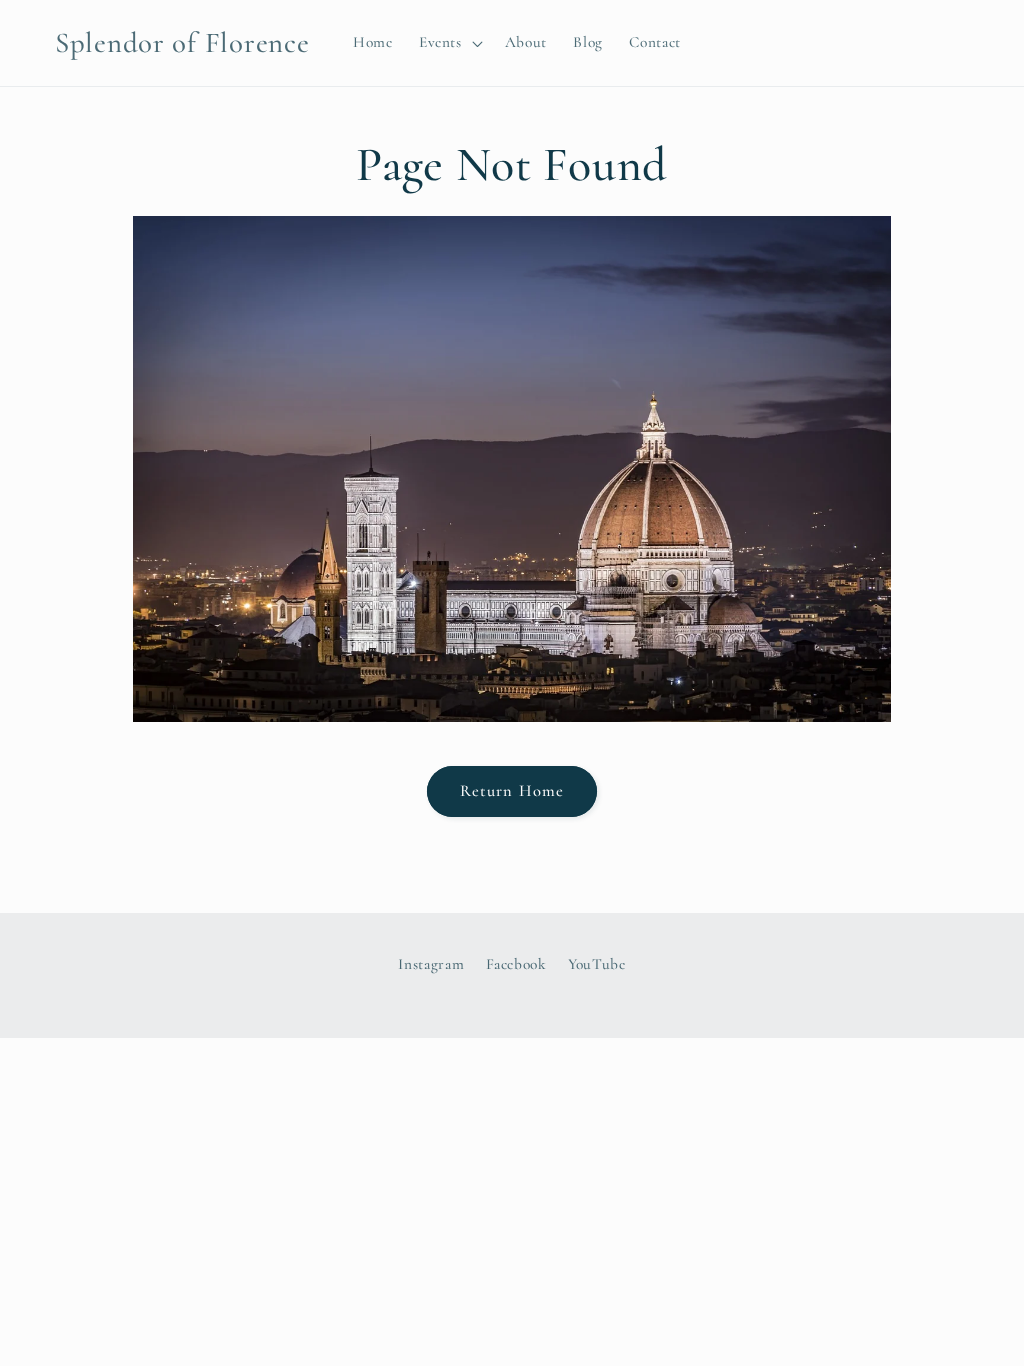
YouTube (597, 964)
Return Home (512, 791)
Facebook (516, 964)
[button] (449, 43)
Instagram (431, 964)
